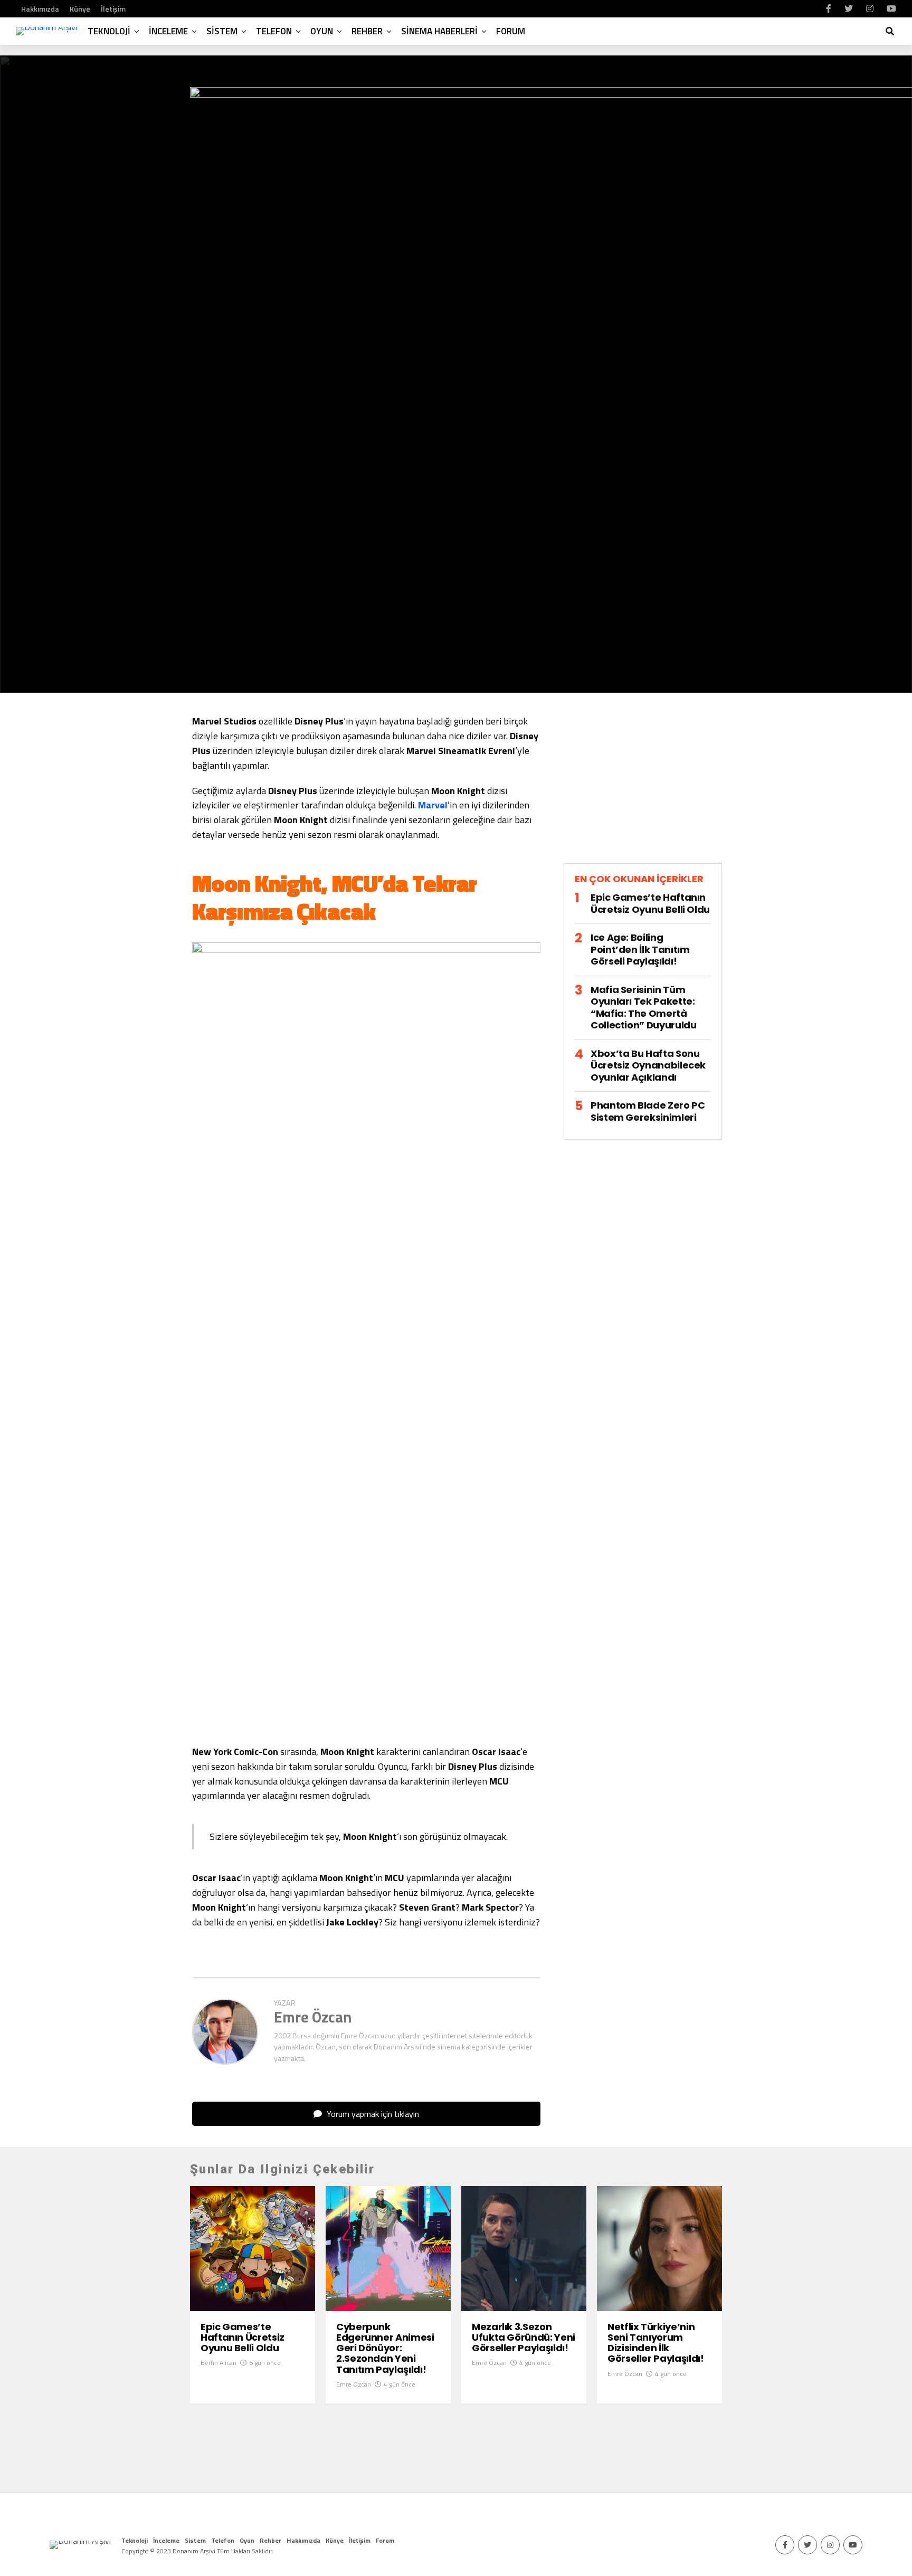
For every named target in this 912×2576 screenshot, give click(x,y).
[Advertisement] (643, 787)
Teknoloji (109, 31)
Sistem (222, 31)
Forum (511, 31)
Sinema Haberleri (439, 31)
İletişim (113, 9)
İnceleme (168, 31)
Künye (80, 9)
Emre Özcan (313, 2017)
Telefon (274, 31)
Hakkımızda (40, 9)
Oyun (322, 31)
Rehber (367, 31)
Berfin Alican (218, 2363)
